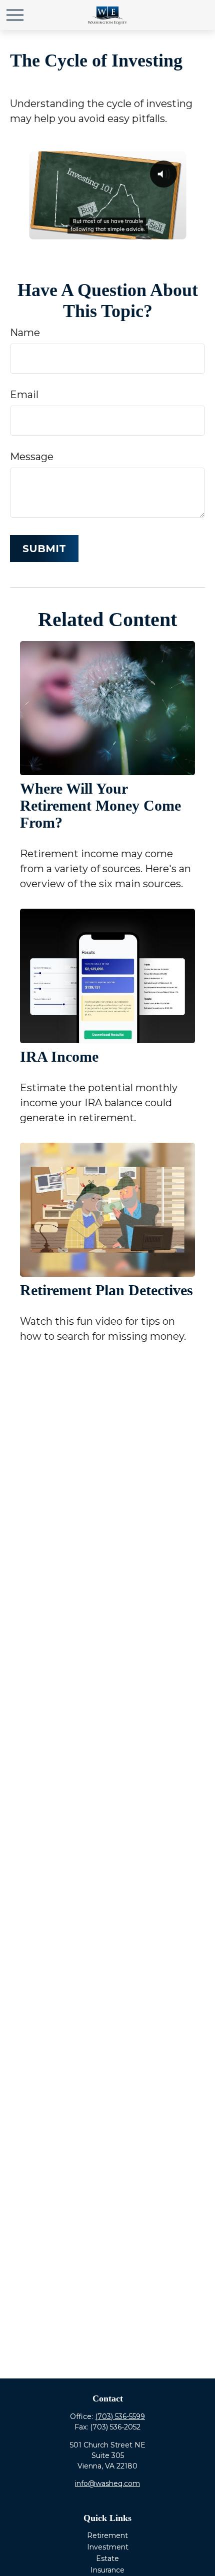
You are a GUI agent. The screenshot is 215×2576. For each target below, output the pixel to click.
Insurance (107, 2570)
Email (24, 395)
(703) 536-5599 (120, 2416)
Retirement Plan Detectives (106, 1290)
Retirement (107, 2535)
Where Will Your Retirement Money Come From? (100, 805)
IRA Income (59, 1056)
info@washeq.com (107, 2483)
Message (32, 457)
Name (25, 333)
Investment (108, 2547)
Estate (107, 2558)
